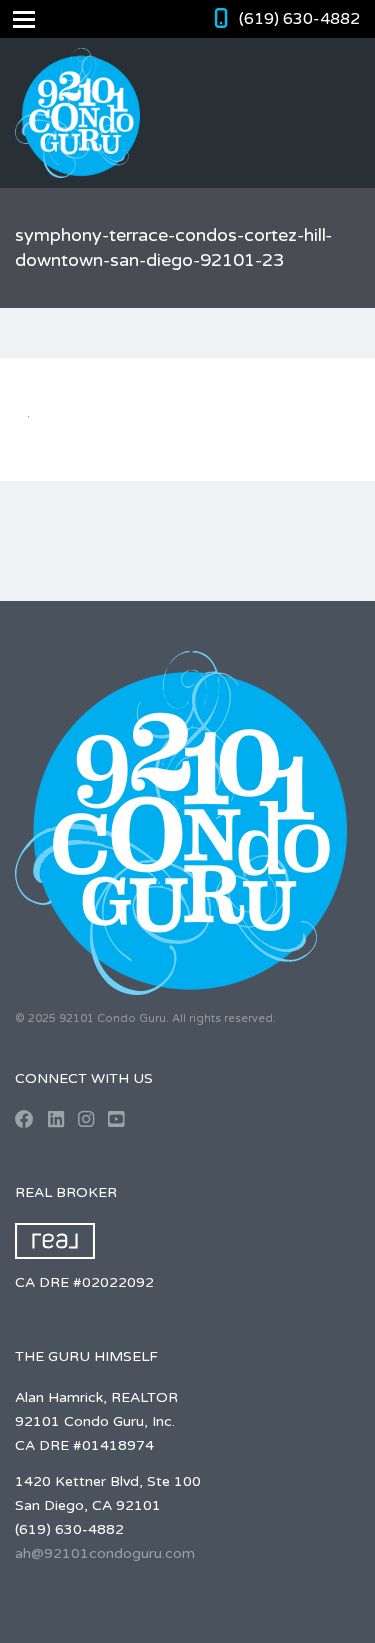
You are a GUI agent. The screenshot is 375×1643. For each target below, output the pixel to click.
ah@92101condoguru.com (105, 1553)
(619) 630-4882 (299, 19)
